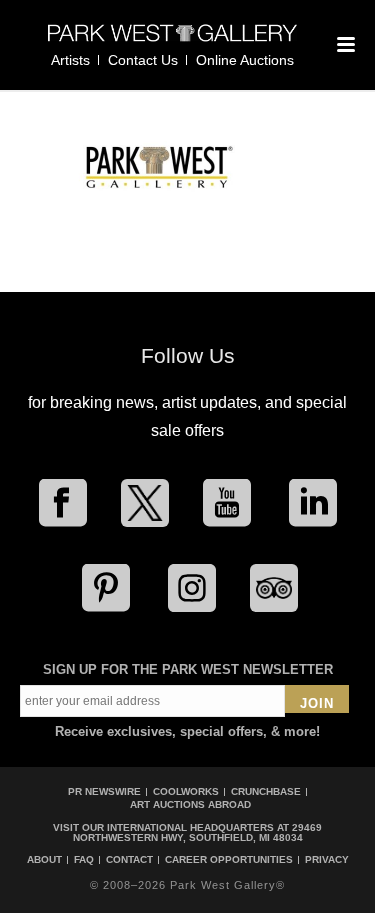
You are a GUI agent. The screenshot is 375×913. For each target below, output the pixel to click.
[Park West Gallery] (173, 41)
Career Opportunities (229, 860)
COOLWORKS (186, 791)
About (44, 860)
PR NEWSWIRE (104, 791)
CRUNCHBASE (266, 791)
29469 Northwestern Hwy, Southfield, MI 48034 (198, 832)
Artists (70, 60)
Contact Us (143, 60)
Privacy (327, 860)
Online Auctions (245, 60)
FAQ (84, 860)
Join (317, 703)
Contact (129, 860)
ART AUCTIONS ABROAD (190, 804)
